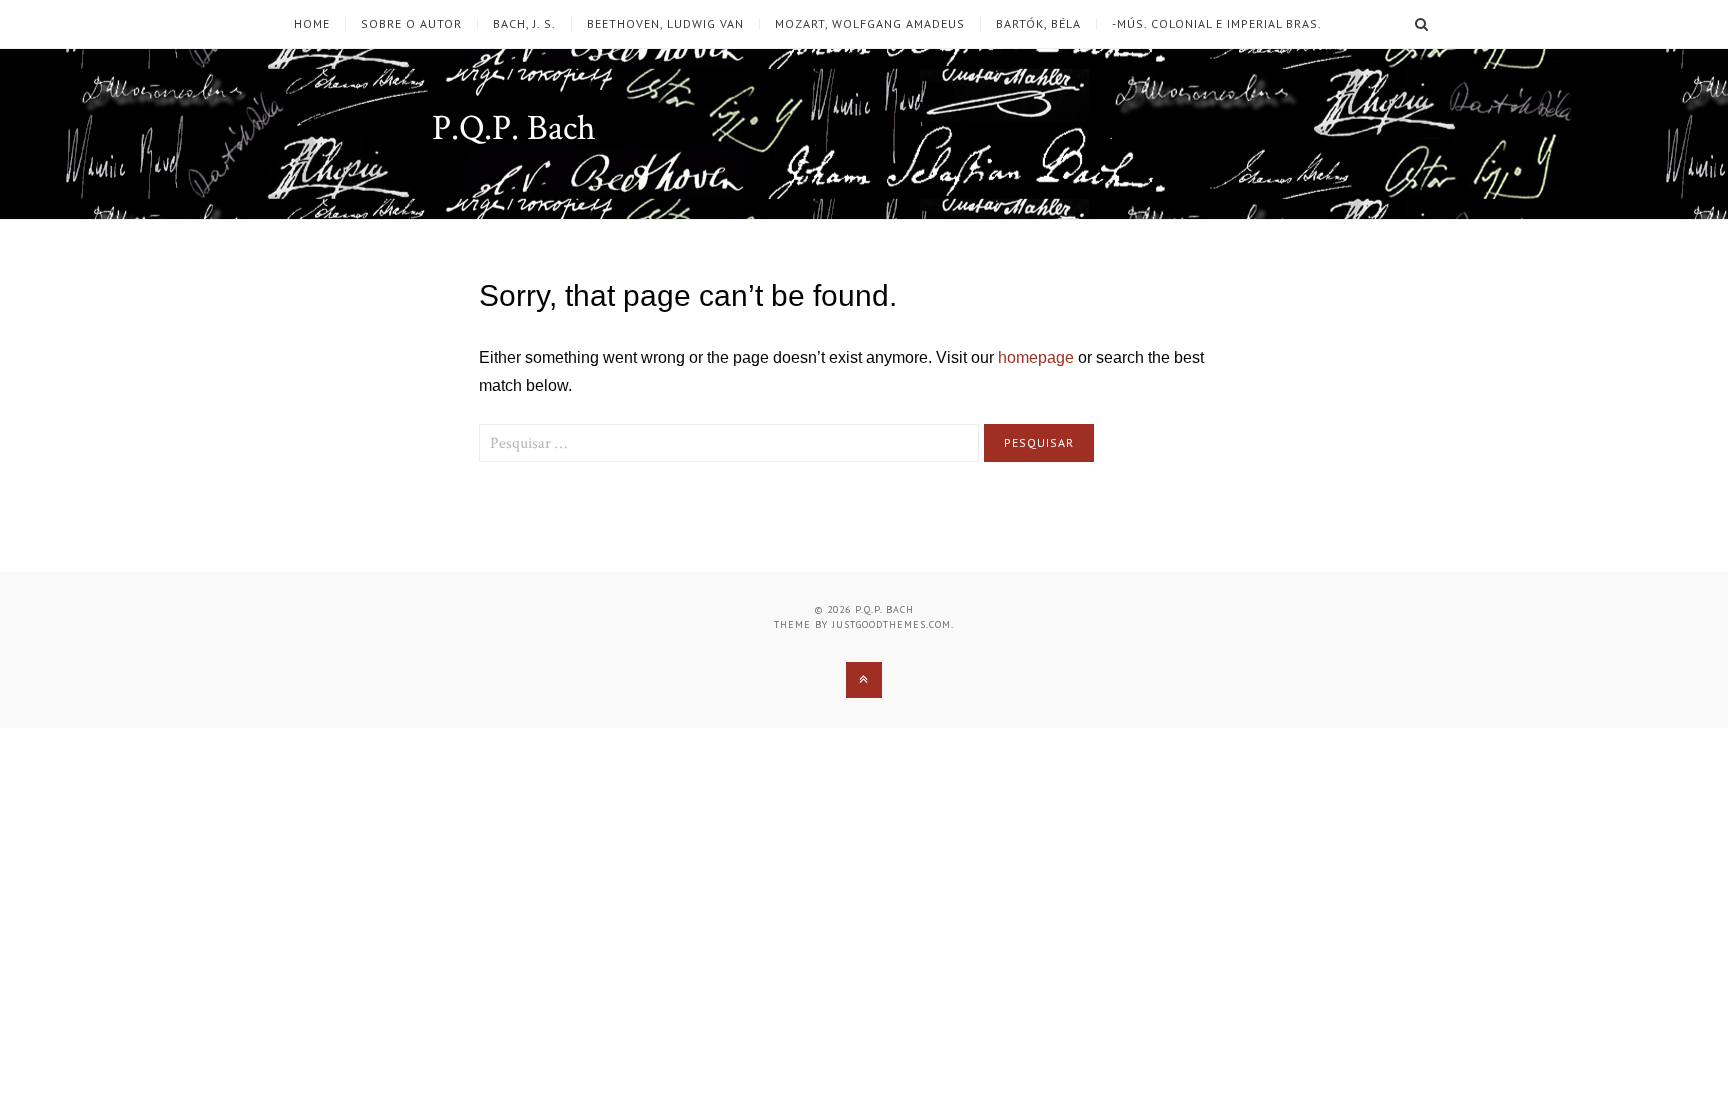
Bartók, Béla (1038, 24)
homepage (1036, 357)
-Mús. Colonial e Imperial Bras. (1217, 24)
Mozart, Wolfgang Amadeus (870, 24)
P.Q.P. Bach (514, 128)
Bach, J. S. (524, 24)
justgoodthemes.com (891, 624)
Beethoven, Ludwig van (665, 24)
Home (312, 24)
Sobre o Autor (411, 24)
